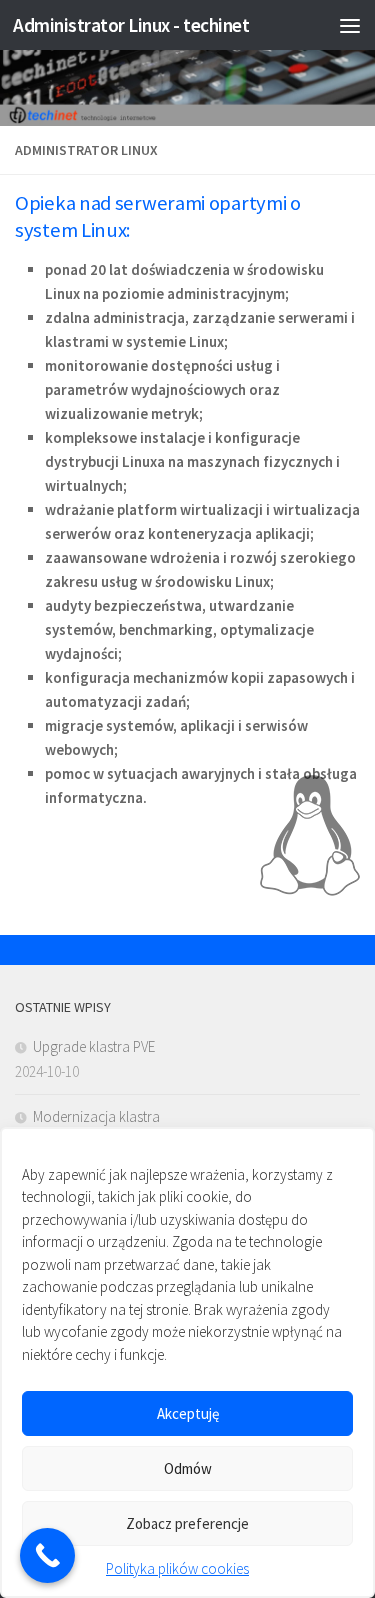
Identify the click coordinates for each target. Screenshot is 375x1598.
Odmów (188, 1468)
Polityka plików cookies (177, 1568)
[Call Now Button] (47, 1555)
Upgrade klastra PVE (94, 1046)
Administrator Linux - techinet (131, 25)
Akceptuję (188, 1413)
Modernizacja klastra (96, 1116)
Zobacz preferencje (187, 1523)
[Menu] (350, 25)
